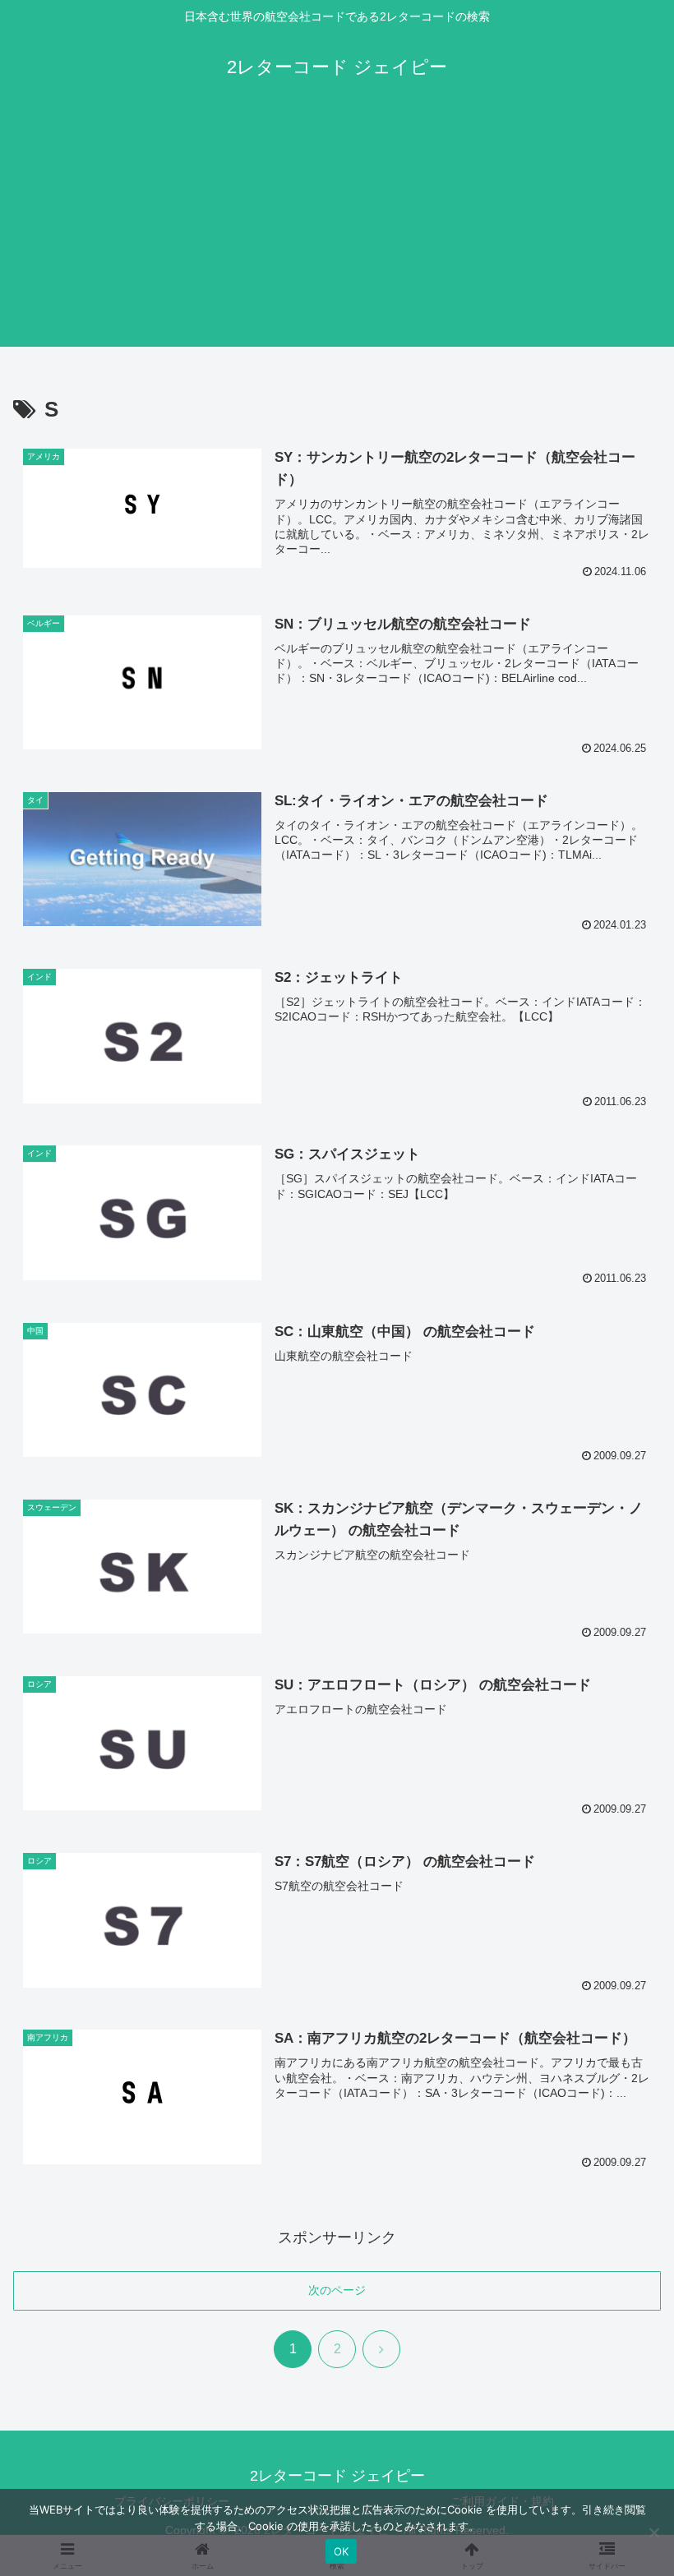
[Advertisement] (337, 232)
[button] (623, 2245)
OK (342, 2551)
